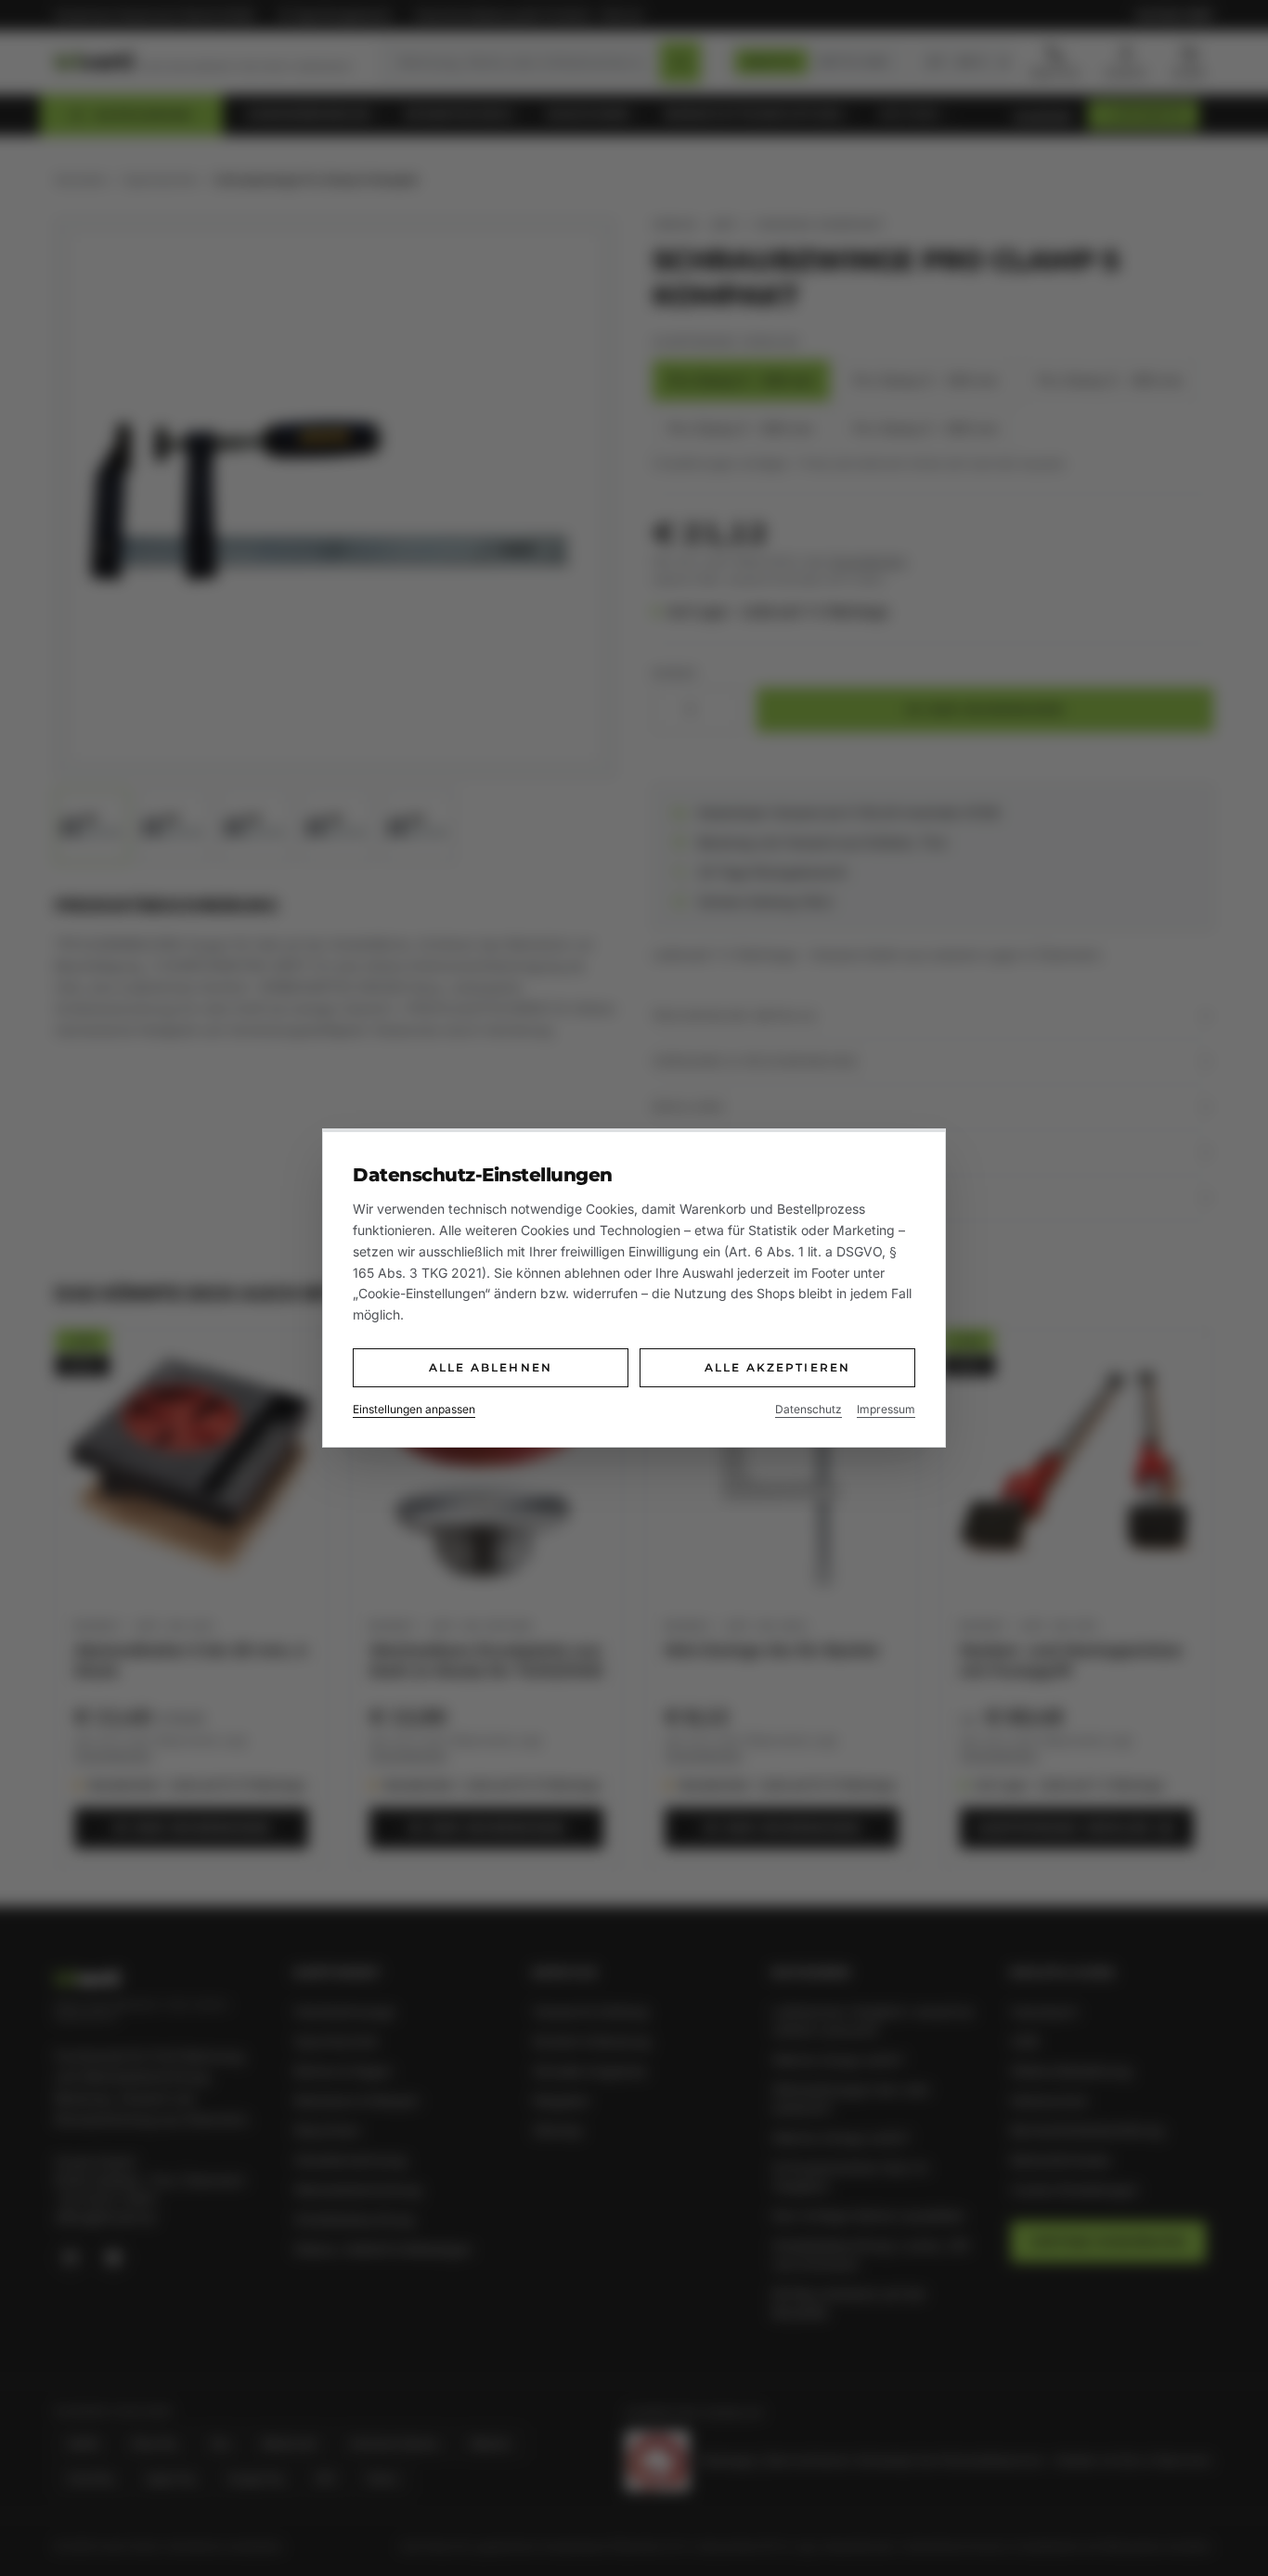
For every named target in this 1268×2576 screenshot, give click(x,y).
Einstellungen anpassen (414, 1409)
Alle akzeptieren (778, 1367)
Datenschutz (809, 1409)
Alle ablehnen (491, 1367)
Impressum (886, 1409)
